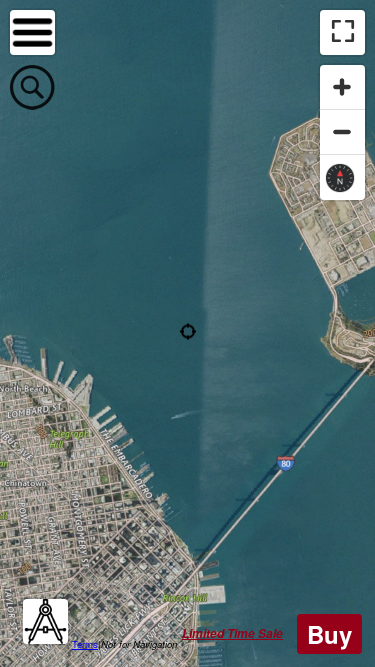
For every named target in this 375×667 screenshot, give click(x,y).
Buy (329, 634)
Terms (85, 644)
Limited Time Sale (232, 633)
